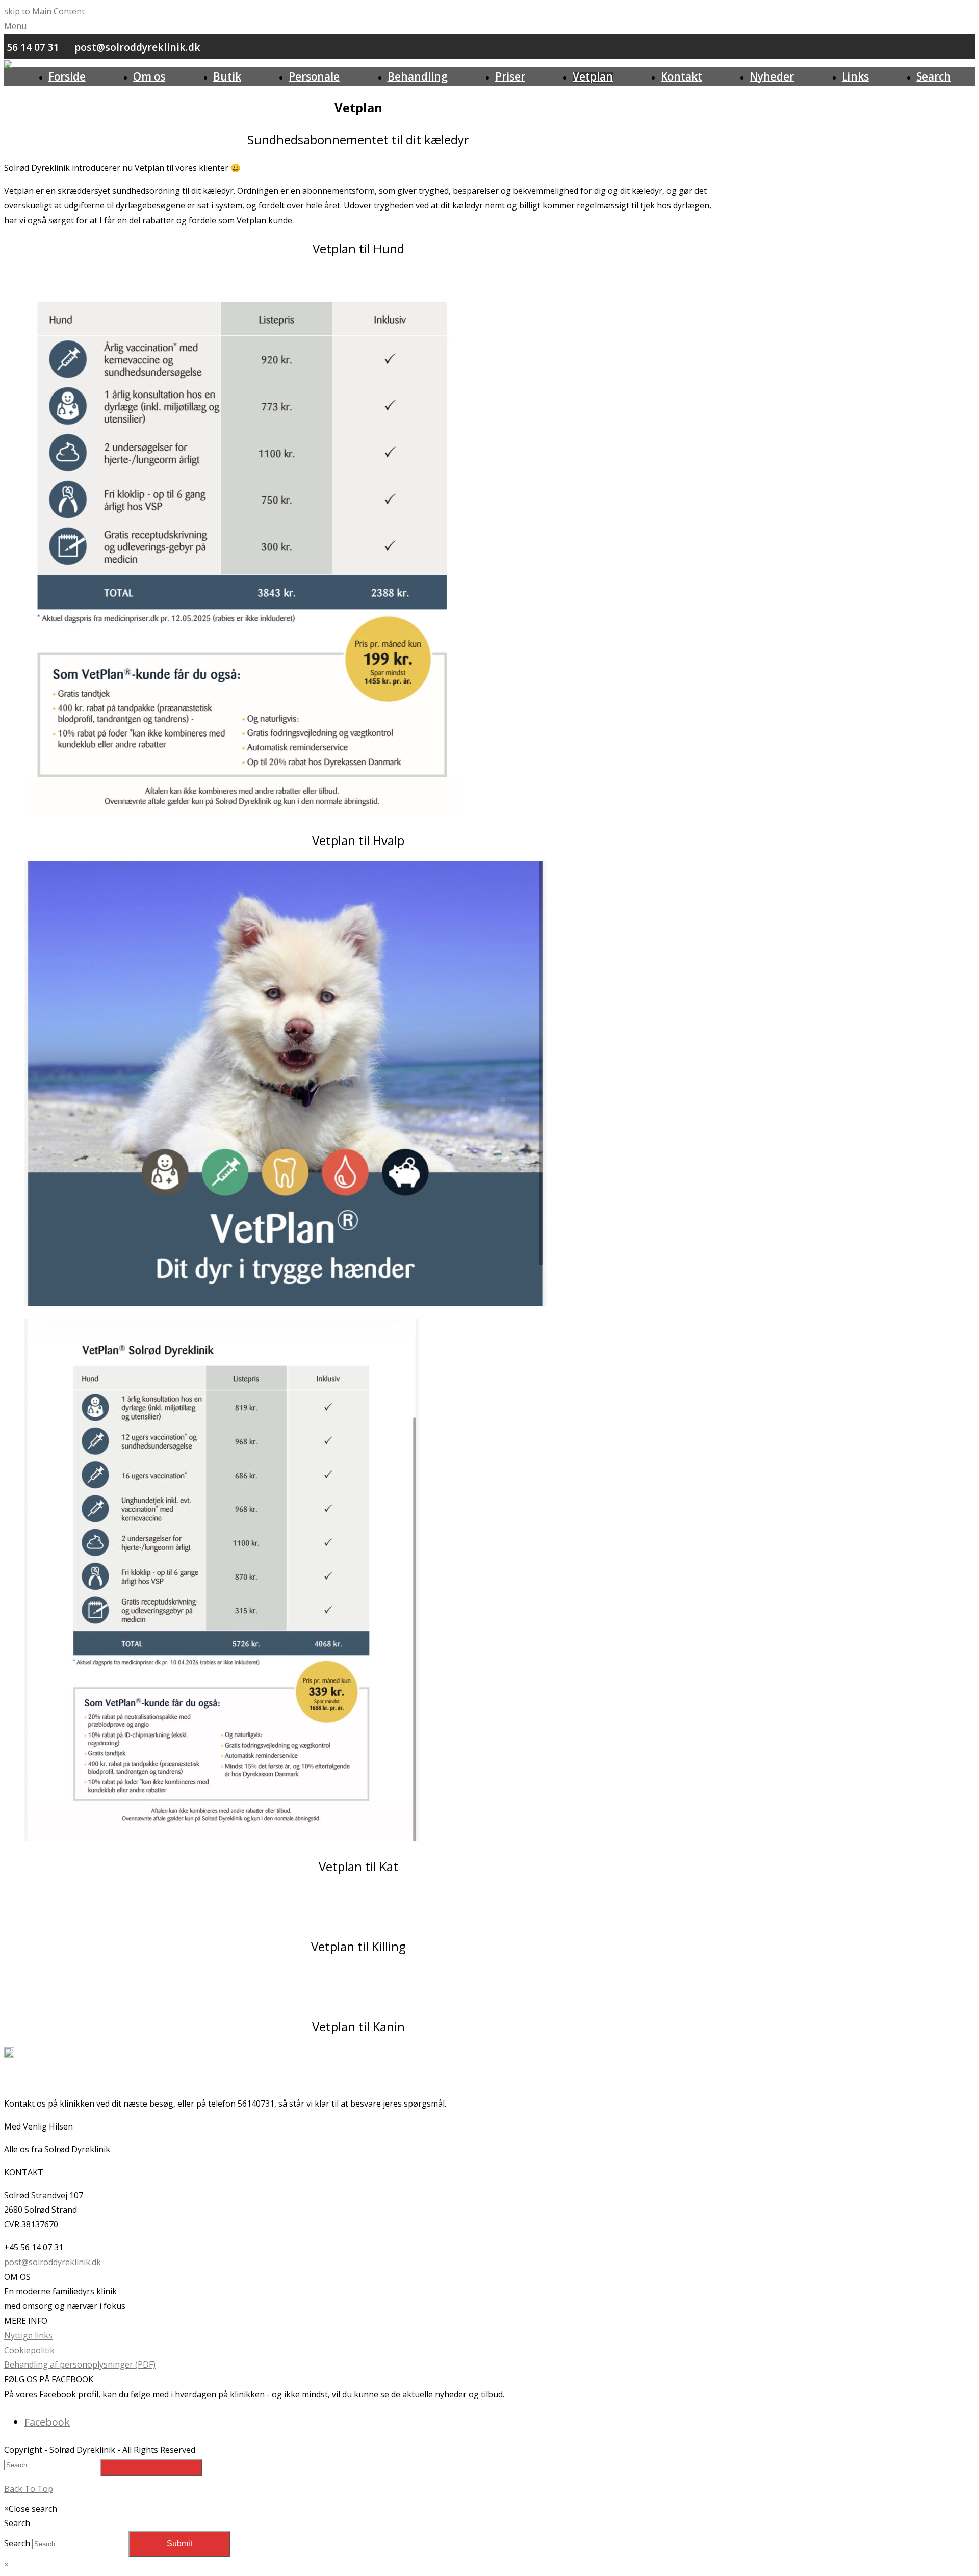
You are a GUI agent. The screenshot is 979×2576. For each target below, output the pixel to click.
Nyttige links (28, 2335)
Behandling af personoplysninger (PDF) (80, 2364)
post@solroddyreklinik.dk (137, 47)
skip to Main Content (44, 11)
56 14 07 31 (33, 47)
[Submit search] (151, 2467)
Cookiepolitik (29, 2350)
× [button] (6, 2564)
